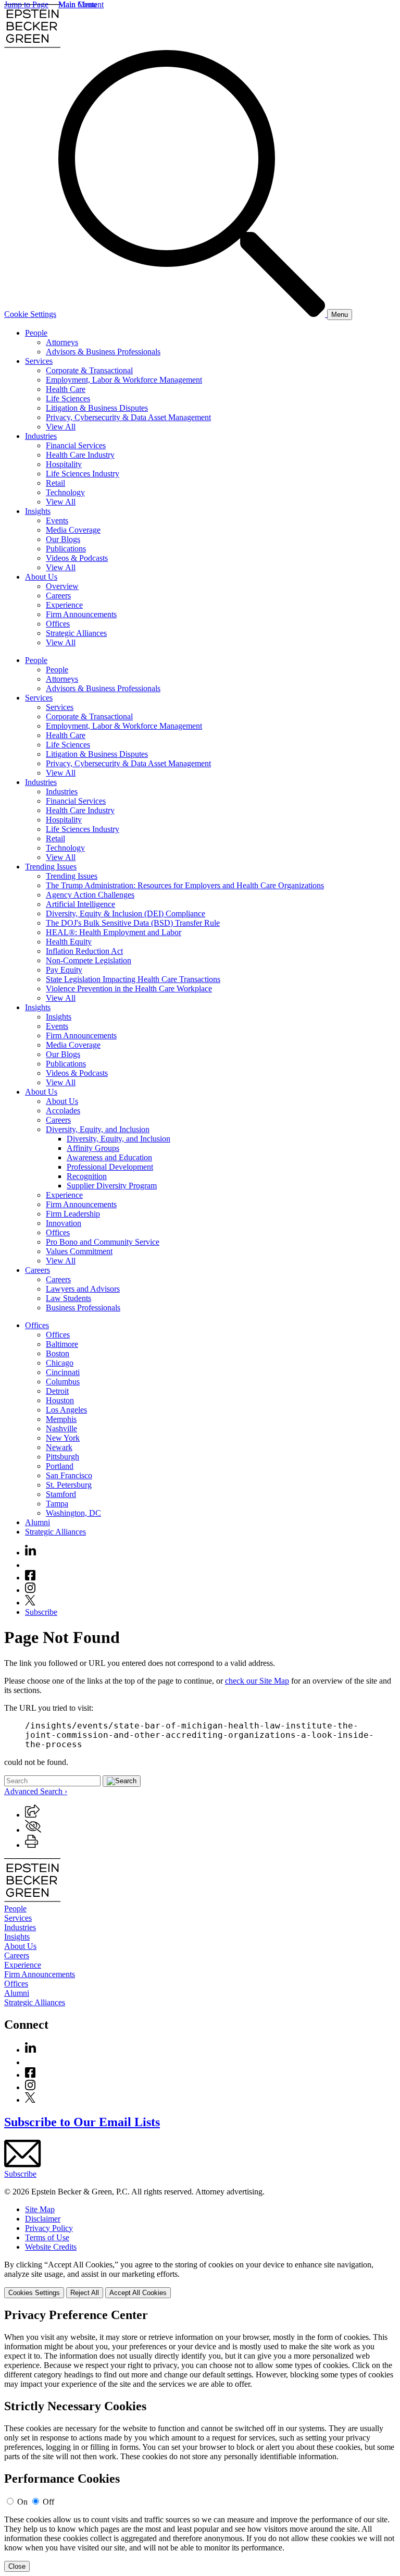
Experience (64, 605)
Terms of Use (47, 2237)
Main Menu (78, 4)
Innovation (64, 1223)
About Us (41, 577)
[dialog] (200, 2279)
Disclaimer (43, 2219)
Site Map (40, 2209)
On (22, 2502)
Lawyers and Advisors (83, 1289)
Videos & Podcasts (77, 558)
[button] (32, 1815)
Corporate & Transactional (89, 370)
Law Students (68, 1298)
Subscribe (41, 1612)
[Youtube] (30, 1565)
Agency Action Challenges (90, 895)
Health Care (66, 389)
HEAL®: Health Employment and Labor (114, 932)
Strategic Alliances (76, 633)
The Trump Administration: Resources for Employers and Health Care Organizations (185, 885)
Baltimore (62, 1344)
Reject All (85, 2293)
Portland (60, 1466)
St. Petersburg (69, 1485)
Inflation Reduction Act (84, 951)
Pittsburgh (63, 1457)
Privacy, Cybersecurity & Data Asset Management (128, 417)
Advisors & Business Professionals (103, 352)
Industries (41, 436)
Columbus (63, 1382)
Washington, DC (73, 1513)
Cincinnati (63, 1372)
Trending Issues (51, 867)
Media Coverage (73, 530)
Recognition (87, 1176)
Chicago (60, 1363)
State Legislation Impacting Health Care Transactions (133, 979)
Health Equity (69, 942)
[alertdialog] (200, 2440)
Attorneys (62, 342)
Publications (66, 549)
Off (48, 2502)
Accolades (63, 1111)
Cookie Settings (30, 314)
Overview (62, 586)
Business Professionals (83, 1308)
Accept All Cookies (138, 2293)
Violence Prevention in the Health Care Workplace (129, 989)
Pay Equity (64, 970)
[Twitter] (30, 1603)
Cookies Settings (34, 2293)
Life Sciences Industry (83, 474)
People (36, 333)
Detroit (57, 1391)
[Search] (193, 314)
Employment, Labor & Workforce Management (124, 380)
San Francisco (69, 1475)
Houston (60, 1400)
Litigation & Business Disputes (97, 408)
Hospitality (64, 464)
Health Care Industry (80, 455)
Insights (38, 511)
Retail (55, 483)
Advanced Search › (36, 1791)
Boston (58, 1353)
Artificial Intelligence (80, 904)
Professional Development (110, 1167)
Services (39, 361)
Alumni (37, 1522)
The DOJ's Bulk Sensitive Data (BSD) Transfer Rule (133, 923)
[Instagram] (31, 1590)
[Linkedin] (30, 1553)
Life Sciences (68, 398)
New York (63, 1438)
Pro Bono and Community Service (103, 1242)
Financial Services (76, 445)
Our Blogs (63, 539)
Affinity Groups (93, 1148)
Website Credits (51, 2247)
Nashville (61, 1428)
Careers (58, 596)
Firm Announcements (81, 614)
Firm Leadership (73, 1214)
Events (57, 520)
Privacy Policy (49, 2228)
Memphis (61, 1419)
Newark (59, 1447)
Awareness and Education (109, 1157)
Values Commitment (79, 1251)
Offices (58, 624)
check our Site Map (257, 1681)
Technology (65, 492)
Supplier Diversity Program (112, 1186)
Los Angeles (66, 1410)
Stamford (61, 1494)
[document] (200, 2440)
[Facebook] (30, 1578)
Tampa (57, 1504)
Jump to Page (26, 4)
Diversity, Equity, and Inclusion (98, 1129)
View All (61, 427)
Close (17, 2566)
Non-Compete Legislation (89, 960)
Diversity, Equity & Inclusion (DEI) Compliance (126, 913)
